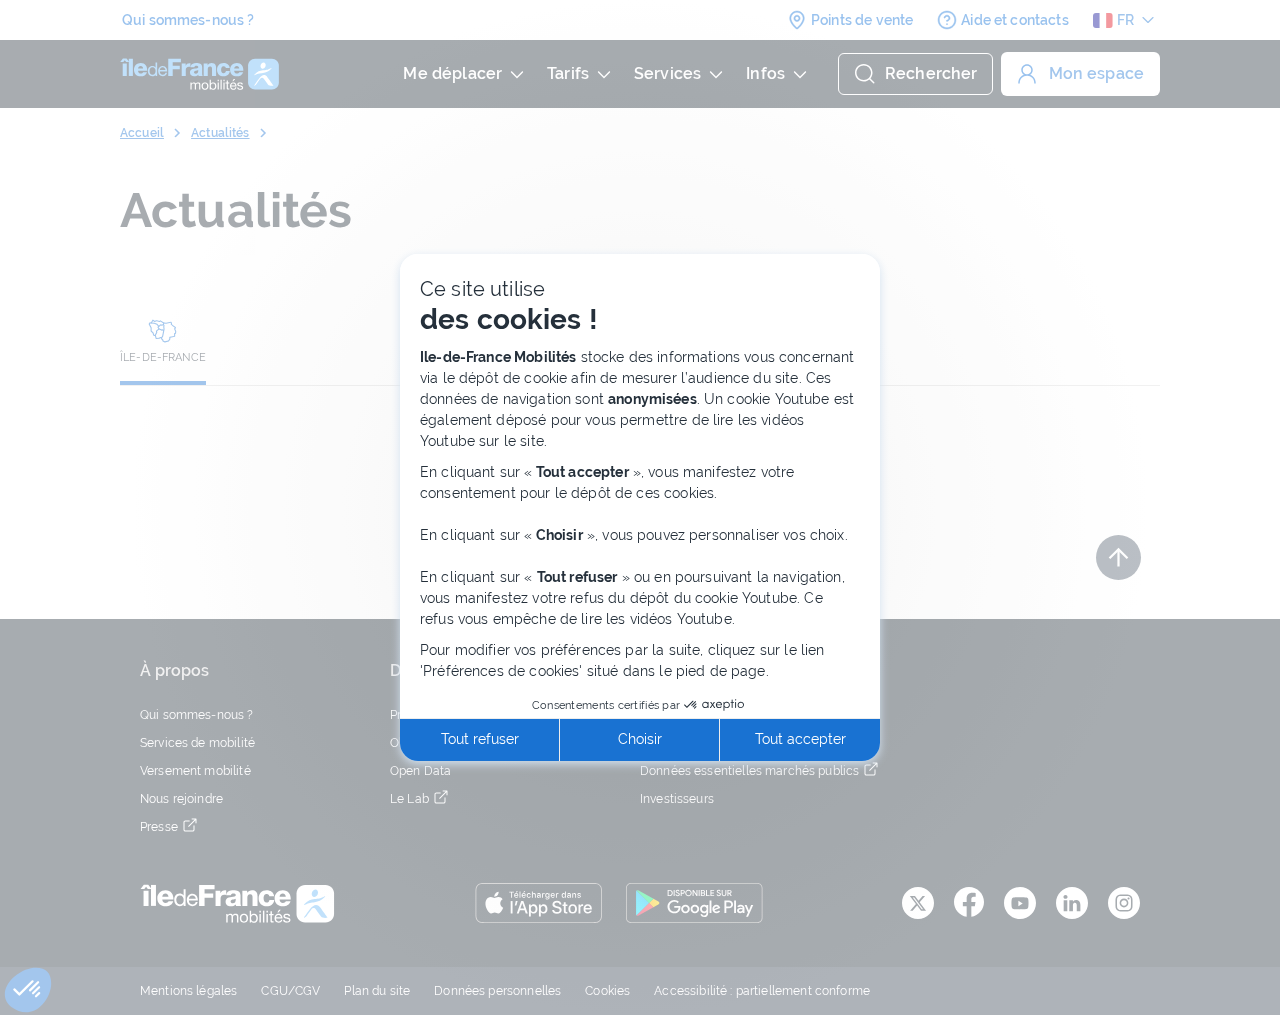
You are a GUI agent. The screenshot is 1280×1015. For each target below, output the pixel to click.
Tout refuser (480, 739)
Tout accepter (800, 739)
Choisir (640, 739)
